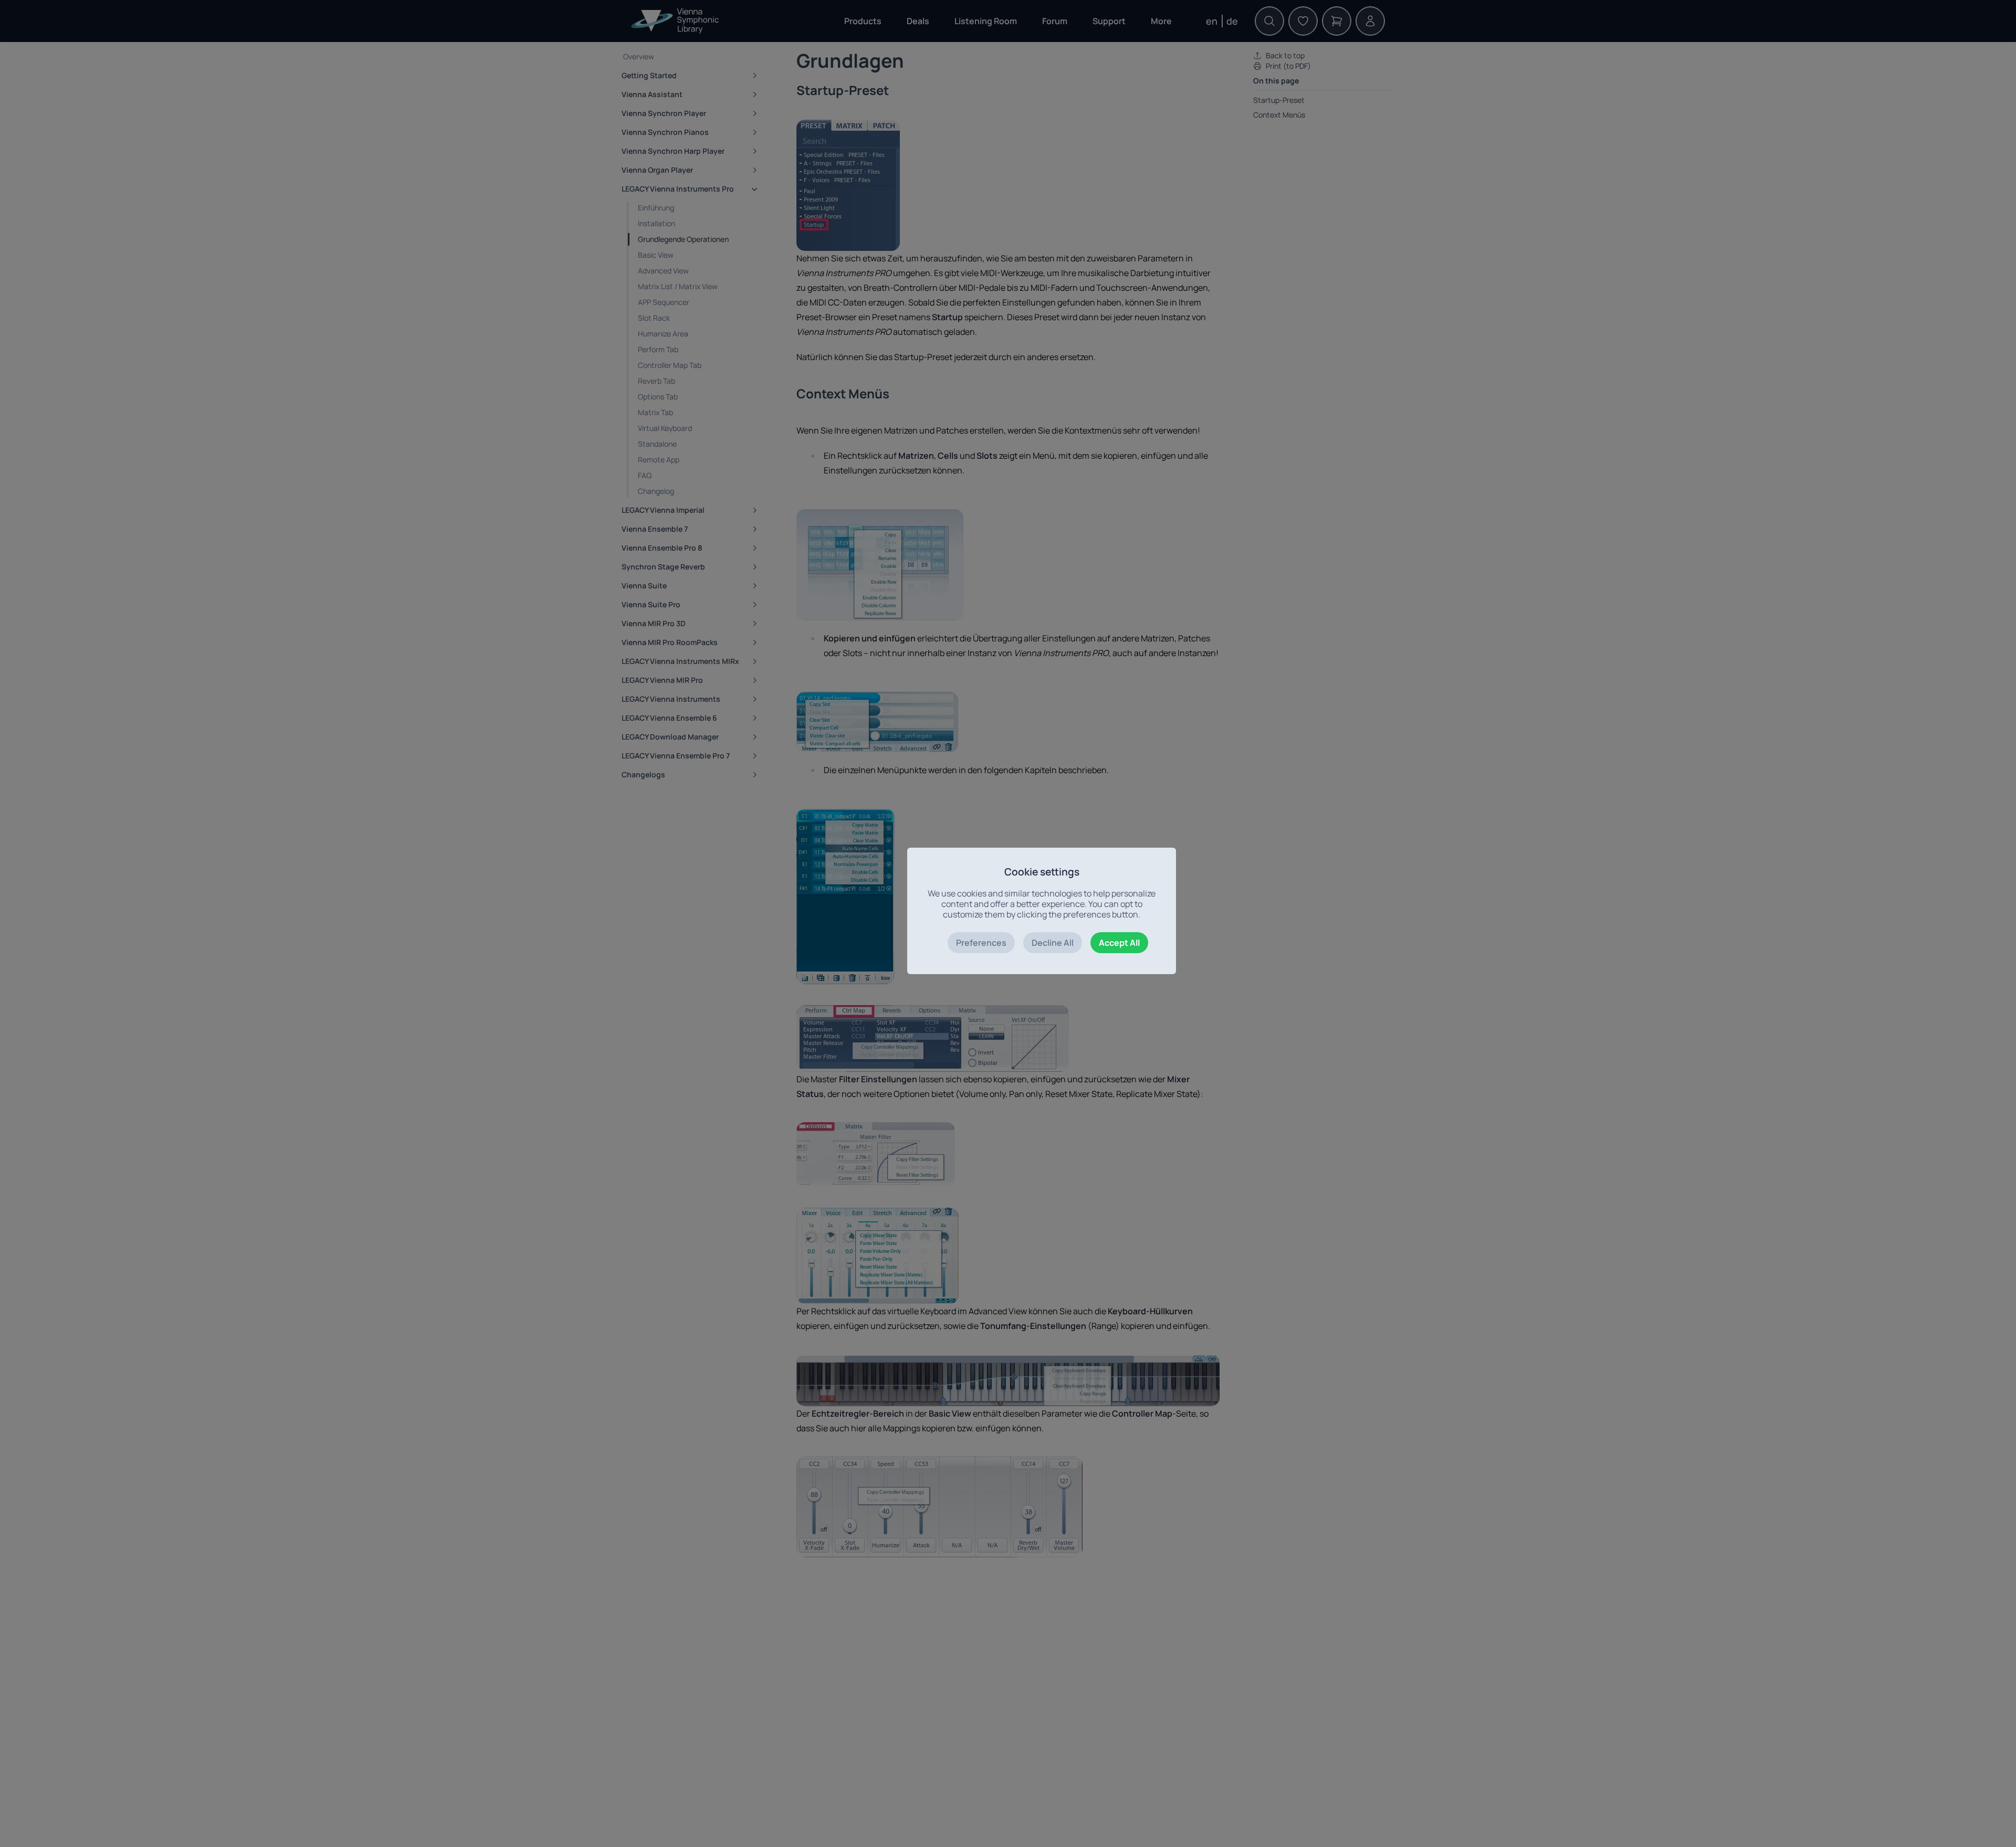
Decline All (1053, 943)
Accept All (1119, 943)
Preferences (981, 943)
